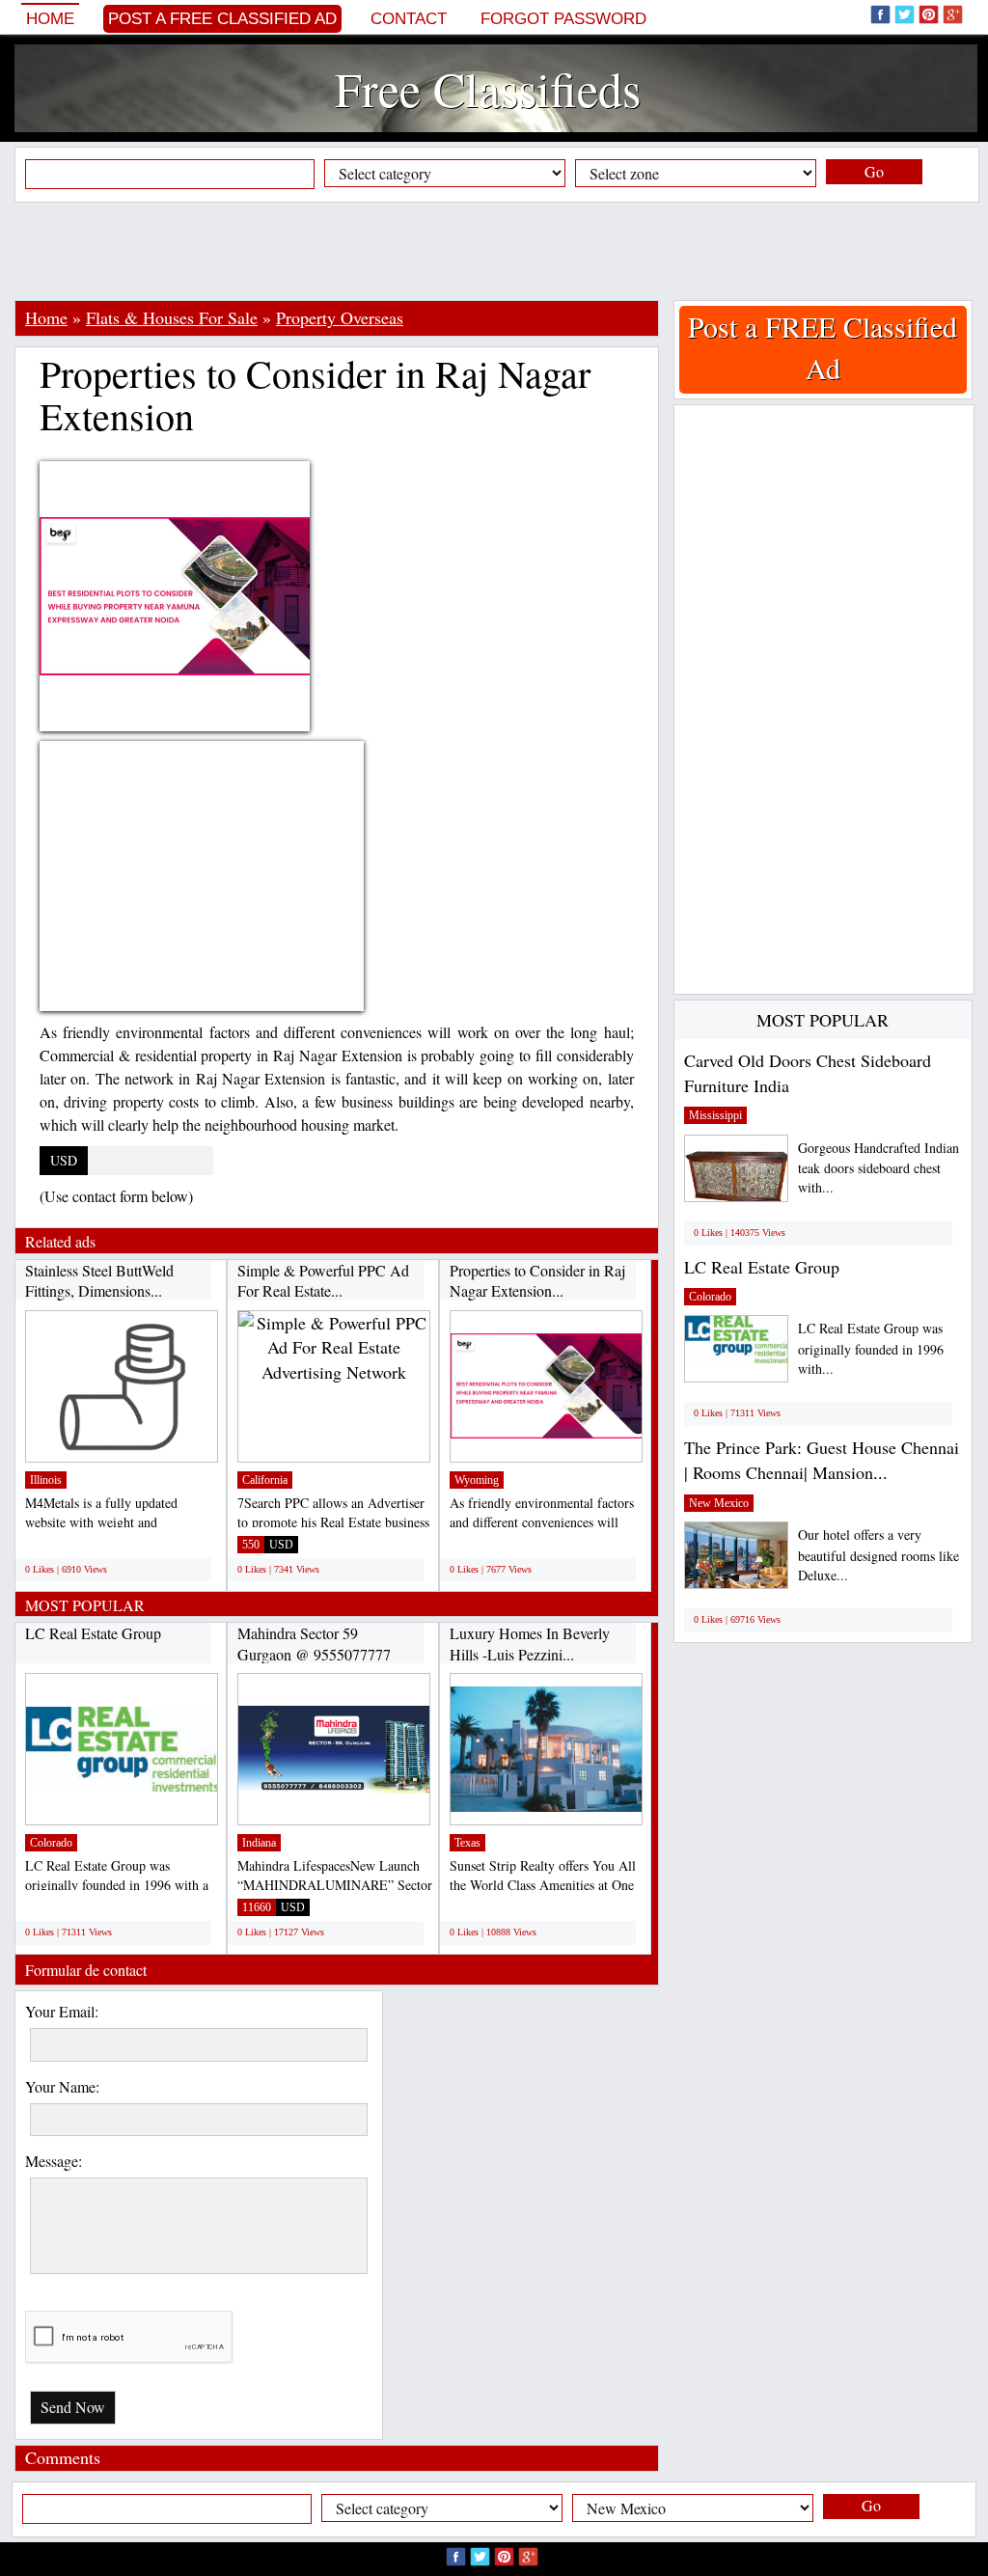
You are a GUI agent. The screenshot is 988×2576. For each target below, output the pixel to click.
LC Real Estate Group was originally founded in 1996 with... (871, 1348)
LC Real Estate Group (93, 1633)
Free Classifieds (488, 88)
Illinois (46, 1480)
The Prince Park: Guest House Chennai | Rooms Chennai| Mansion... (822, 1460)
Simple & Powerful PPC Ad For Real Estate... (323, 1281)
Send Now (73, 2407)
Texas (467, 1843)
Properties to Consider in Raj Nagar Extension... (537, 1281)
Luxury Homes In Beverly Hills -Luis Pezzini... (530, 1644)
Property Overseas (340, 317)
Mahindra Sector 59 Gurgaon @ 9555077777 (314, 1644)
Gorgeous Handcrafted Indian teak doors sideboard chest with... (878, 1168)
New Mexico (719, 1503)
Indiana (259, 1843)
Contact (409, 19)
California (265, 1480)
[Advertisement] (494, 251)
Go (874, 171)
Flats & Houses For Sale (172, 317)
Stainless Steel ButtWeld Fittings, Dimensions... (99, 1281)
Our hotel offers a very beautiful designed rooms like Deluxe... (878, 1555)
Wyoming (477, 1480)
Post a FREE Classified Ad (222, 19)
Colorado (51, 1843)
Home (50, 19)
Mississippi (715, 1115)
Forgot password (563, 19)
